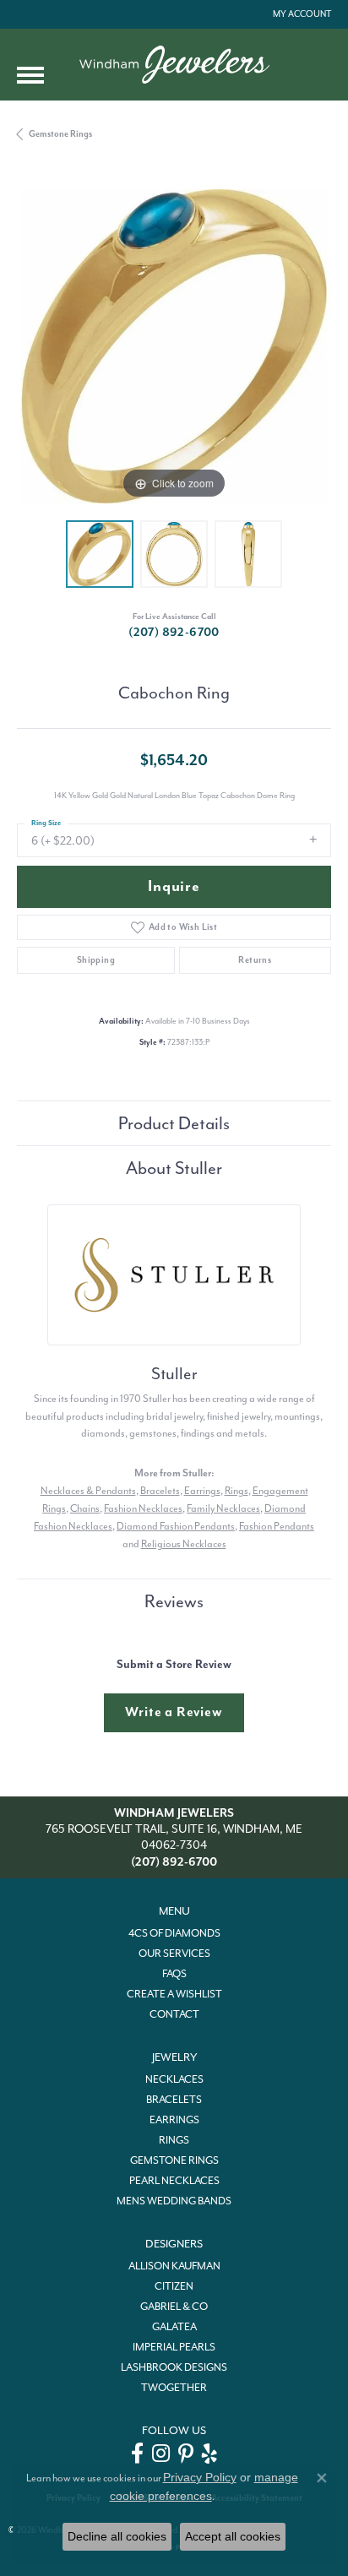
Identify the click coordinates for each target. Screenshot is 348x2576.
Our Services (174, 1954)
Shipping (96, 960)
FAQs (174, 1974)
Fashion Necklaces (143, 1508)
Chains (85, 1508)
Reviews (174, 1601)
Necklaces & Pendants (88, 1491)
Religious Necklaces (184, 1544)
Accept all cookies (233, 2536)
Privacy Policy (200, 2477)
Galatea (174, 2327)
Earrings (202, 1491)
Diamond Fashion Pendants (176, 1526)
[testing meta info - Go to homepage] (174, 65)
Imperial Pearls (174, 2347)
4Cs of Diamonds (174, 1933)
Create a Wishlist (174, 1994)
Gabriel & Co (174, 2307)
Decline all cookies (117, 2536)
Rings (237, 1491)
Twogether (174, 2388)
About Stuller (174, 1168)
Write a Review (174, 1712)
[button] (300, 14)
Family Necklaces (223, 1508)
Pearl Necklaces (174, 2181)
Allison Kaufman (174, 2266)
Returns (255, 960)
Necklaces (174, 2079)
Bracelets (160, 1491)
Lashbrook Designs (174, 2367)
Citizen (174, 2286)
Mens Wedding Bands (174, 2201)
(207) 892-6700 (174, 632)
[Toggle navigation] (30, 75)
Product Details (174, 1123)
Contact (174, 2014)
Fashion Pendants (277, 1526)
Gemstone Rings (60, 134)
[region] (174, 346)
